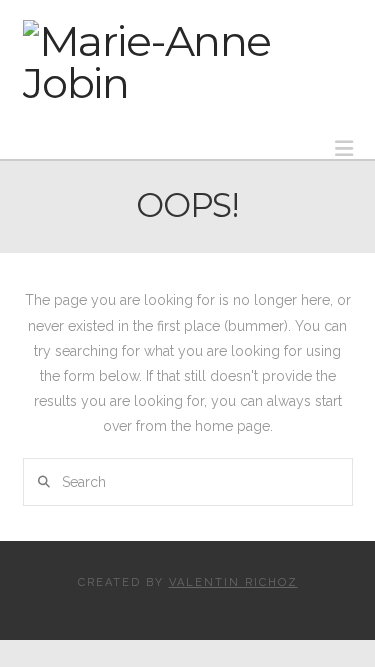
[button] (344, 148)
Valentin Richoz (233, 582)
